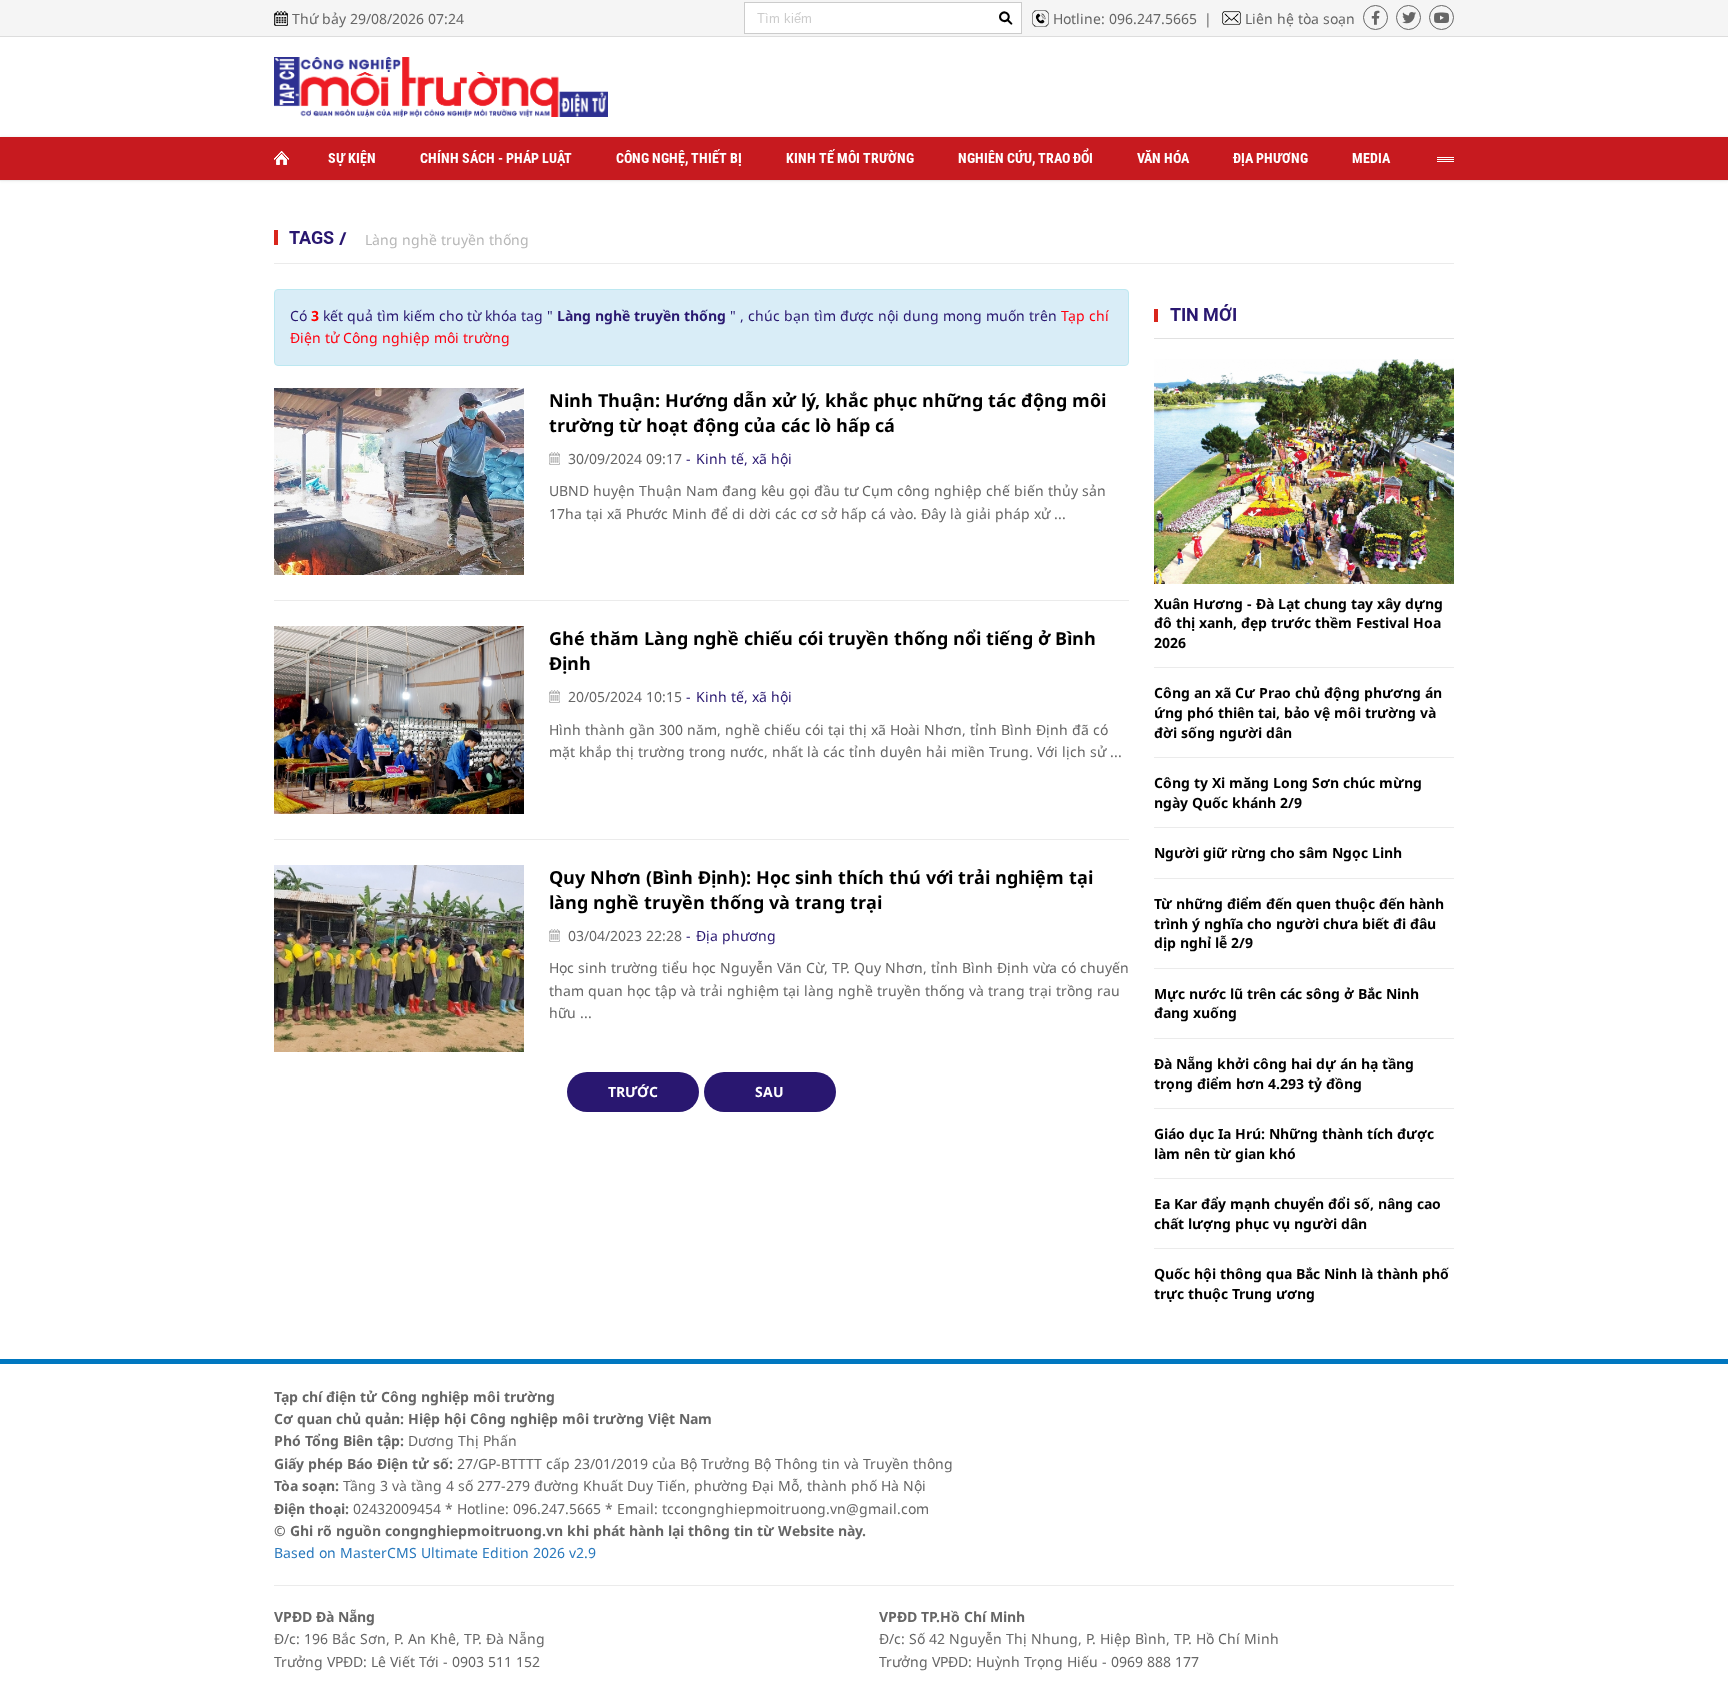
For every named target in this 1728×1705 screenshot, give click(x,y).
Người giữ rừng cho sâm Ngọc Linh (1278, 852)
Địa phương (1270, 158)
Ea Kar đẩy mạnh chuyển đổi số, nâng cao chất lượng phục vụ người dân (1297, 1213)
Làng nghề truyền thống (447, 239)
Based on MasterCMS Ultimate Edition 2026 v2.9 (435, 1552)
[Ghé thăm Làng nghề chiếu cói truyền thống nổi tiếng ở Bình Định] (399, 720)
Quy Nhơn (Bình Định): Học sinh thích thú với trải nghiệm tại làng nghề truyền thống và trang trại (821, 889)
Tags (311, 237)
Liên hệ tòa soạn (1300, 18)
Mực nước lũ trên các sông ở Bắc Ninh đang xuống (1286, 1003)
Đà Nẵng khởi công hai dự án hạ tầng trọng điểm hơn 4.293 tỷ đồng (1284, 1073)
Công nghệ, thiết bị (679, 158)
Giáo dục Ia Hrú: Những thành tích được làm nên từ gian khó (1294, 1143)
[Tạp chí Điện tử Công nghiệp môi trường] (441, 85)
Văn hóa (1163, 158)
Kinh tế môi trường (850, 158)
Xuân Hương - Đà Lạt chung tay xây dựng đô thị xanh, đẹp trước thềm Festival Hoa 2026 (1298, 623)
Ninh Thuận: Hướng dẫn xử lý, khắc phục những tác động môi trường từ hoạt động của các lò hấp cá (827, 412)
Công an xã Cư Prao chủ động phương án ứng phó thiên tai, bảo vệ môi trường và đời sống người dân (1298, 712)
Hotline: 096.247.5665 (1125, 18)
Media (1371, 158)
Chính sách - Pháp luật (496, 158)
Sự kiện (352, 158)
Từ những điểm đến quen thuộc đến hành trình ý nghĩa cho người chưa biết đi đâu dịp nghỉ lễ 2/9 (1299, 923)
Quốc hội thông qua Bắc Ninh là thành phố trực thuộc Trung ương (1301, 1283)
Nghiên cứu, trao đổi (1025, 158)
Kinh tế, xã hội (744, 458)
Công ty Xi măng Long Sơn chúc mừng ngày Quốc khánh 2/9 (1288, 792)
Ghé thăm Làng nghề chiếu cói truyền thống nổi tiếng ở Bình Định (822, 650)
